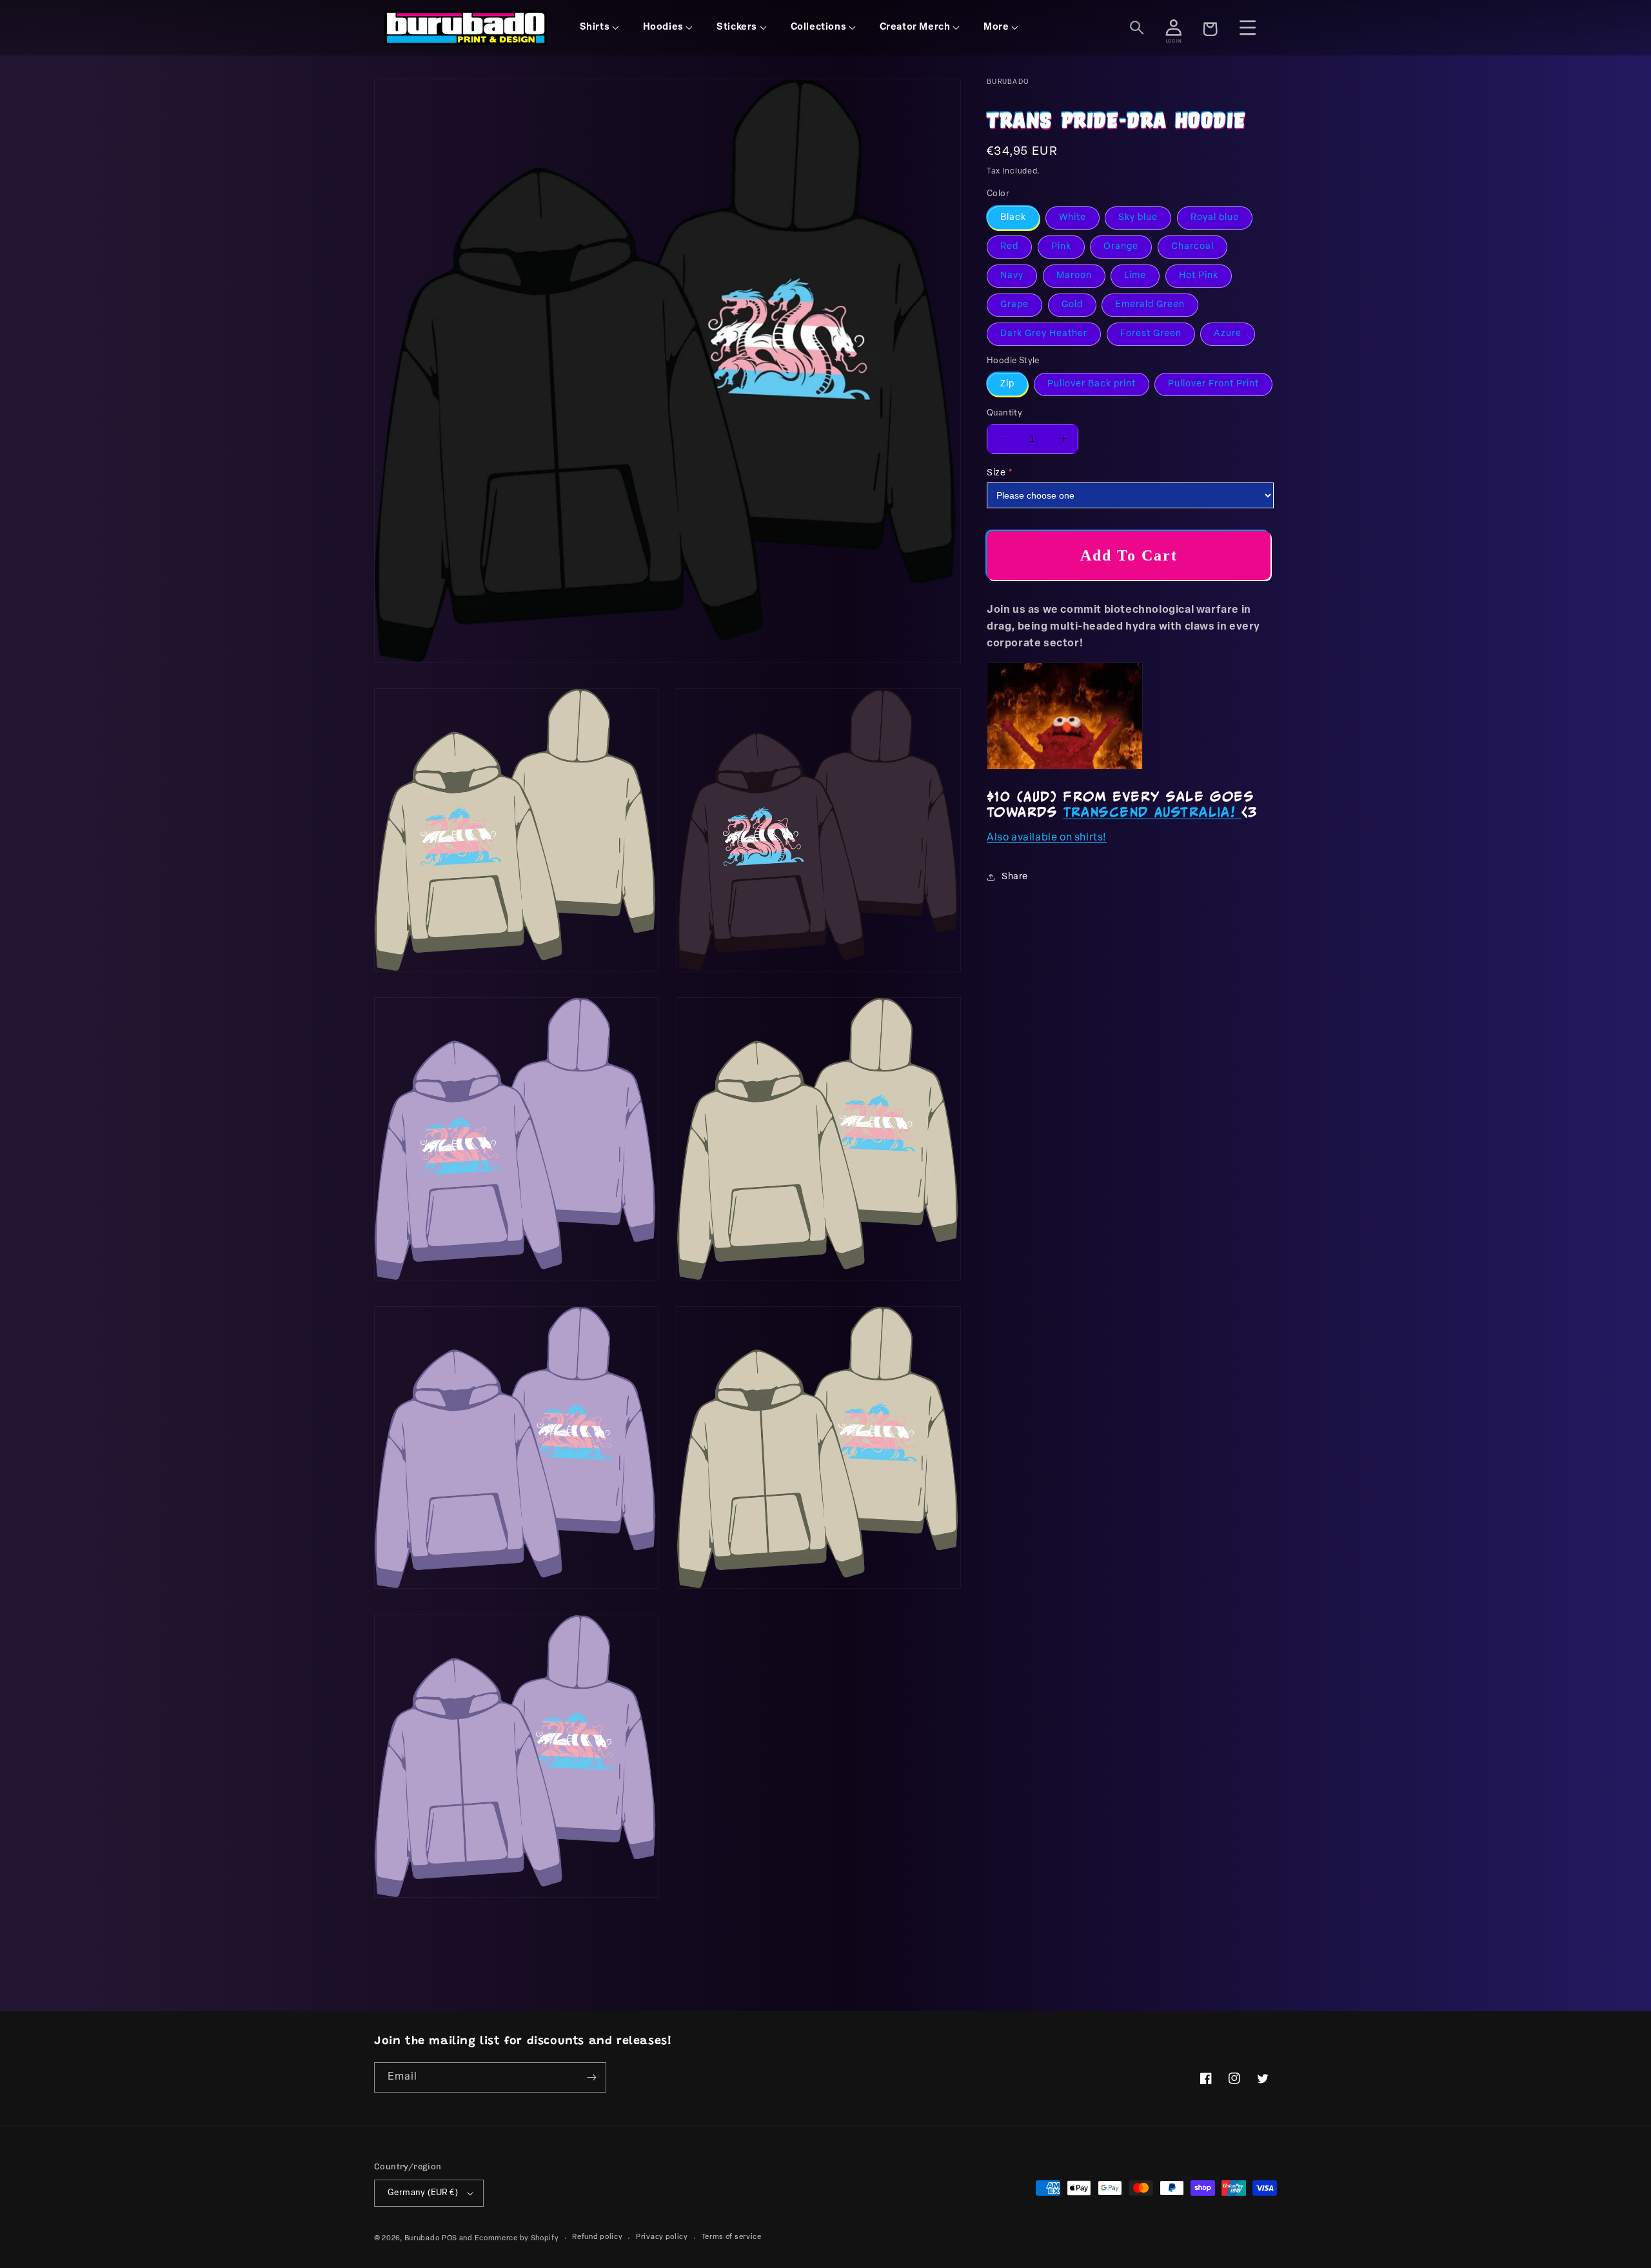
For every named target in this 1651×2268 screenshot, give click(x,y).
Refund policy (597, 2237)
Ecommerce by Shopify (517, 2239)
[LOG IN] (1174, 28)
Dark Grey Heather (1044, 334)
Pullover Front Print (1213, 384)
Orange (1121, 247)
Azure (1228, 334)
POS (450, 2239)
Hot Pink (1199, 276)
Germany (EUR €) (423, 2193)
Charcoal (1192, 247)
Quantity (1004, 413)
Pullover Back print (1092, 384)
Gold (1072, 305)
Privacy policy (662, 2237)
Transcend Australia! (1152, 811)
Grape (1014, 305)
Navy (1012, 276)
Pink (1061, 247)
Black (1013, 218)
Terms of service (732, 2237)
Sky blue (1138, 218)
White (1073, 218)
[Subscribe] (591, 2077)
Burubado (422, 2239)
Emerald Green (1150, 305)
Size (996, 473)
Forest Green (1151, 334)
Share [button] (1015, 877)
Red (1009, 247)
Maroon (1074, 276)
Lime (1135, 276)
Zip (1007, 384)
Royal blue (1215, 218)
